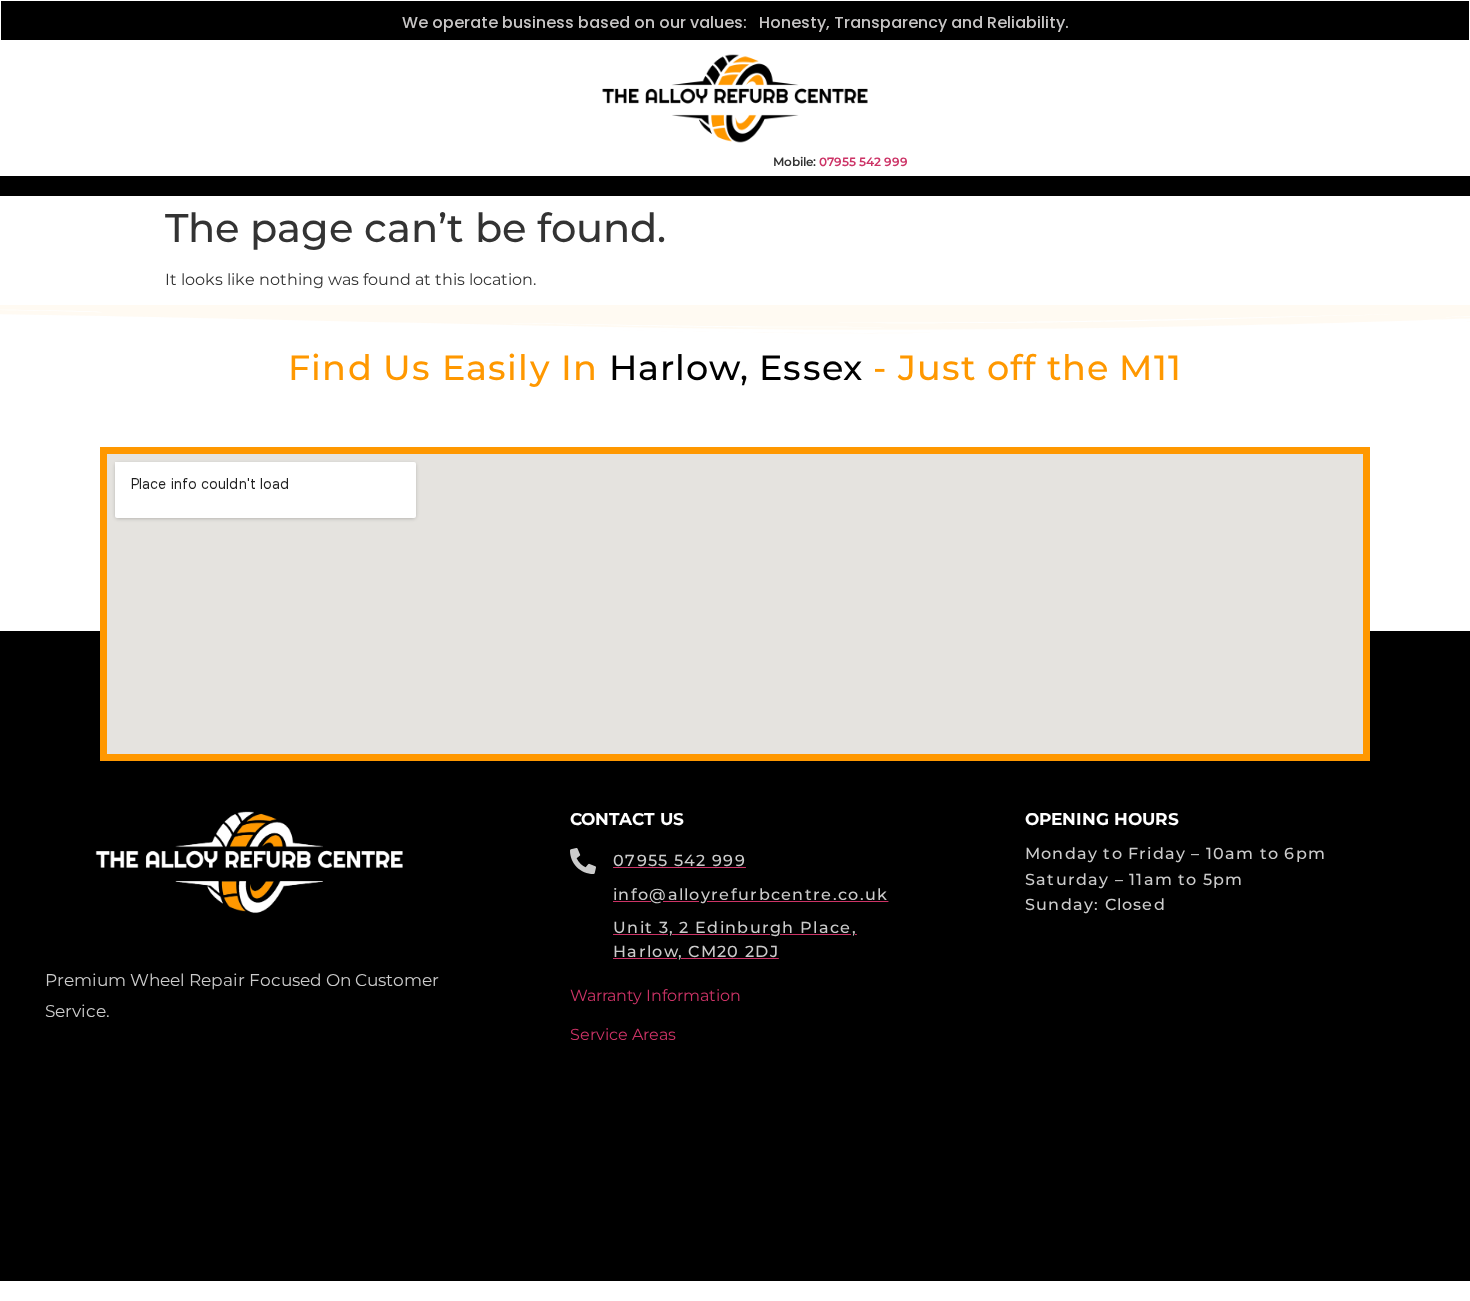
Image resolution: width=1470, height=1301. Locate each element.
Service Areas (623, 1034)
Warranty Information (655, 995)
